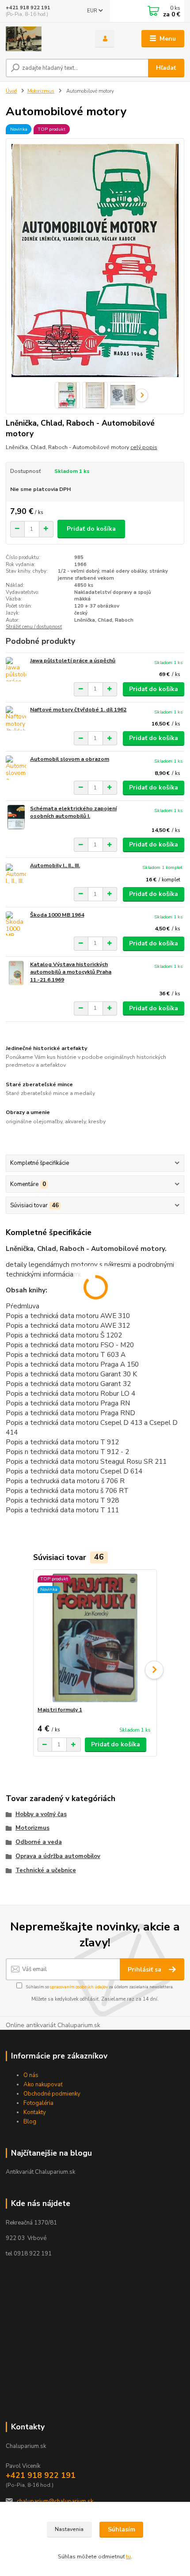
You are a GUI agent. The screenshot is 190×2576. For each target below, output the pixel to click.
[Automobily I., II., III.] (16, 874)
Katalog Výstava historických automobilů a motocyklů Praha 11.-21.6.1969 (71, 972)
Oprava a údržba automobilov (58, 1856)
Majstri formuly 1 (60, 1710)
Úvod (11, 91)
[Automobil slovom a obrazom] (16, 768)
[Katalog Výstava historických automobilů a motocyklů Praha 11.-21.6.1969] (16, 973)
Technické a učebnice (46, 1870)
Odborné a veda (39, 1842)
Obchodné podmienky (52, 2094)
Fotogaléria (38, 2103)
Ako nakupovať (43, 2085)
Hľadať (166, 68)
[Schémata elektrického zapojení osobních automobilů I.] (16, 817)
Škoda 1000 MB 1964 (57, 915)
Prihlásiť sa (145, 1970)
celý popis (144, 447)
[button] (154, 1670)
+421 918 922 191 (28, 8)
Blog (30, 2122)
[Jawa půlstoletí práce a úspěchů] (16, 669)
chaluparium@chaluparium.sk (55, 2501)
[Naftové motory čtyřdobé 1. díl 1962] (16, 718)
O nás (31, 2075)
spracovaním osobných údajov (79, 1987)
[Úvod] (43, 39)
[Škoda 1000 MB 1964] (16, 924)
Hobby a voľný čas (41, 1814)
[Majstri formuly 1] (95, 1638)
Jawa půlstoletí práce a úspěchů (73, 661)
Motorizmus (41, 91)
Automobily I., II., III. (55, 865)
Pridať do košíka (91, 529)
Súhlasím (122, 2529)
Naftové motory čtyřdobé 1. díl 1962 (78, 710)
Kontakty (35, 2112)
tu (128, 2557)
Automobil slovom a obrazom (70, 759)
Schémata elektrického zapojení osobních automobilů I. (73, 812)
